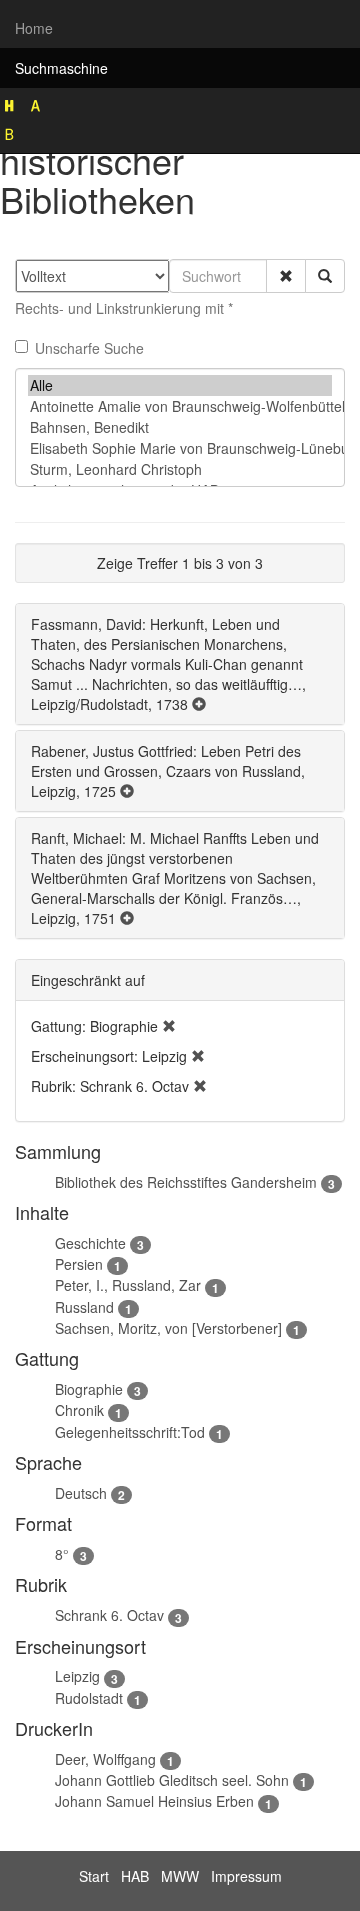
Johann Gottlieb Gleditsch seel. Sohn (172, 1780)
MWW (180, 1876)
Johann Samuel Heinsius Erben (154, 1801)
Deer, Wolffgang (105, 1759)
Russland (84, 1307)
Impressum (246, 1876)
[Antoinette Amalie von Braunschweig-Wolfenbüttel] (180, 406)
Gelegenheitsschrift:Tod (130, 1432)
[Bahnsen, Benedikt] (180, 427)
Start (94, 1876)
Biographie (89, 1389)
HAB (135, 1876)
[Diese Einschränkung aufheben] (169, 1026)
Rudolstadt (89, 1698)
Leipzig (77, 1676)
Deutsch (81, 1493)
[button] (286, 276)
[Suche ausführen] (325, 276)
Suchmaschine (61, 68)
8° (62, 1554)
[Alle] (180, 385)
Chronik (79, 1410)
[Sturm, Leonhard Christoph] (180, 469)
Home (34, 28)
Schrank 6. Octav (109, 1615)
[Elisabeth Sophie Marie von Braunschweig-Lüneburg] (180, 448)
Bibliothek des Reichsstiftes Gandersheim (186, 1182)
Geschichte (90, 1243)
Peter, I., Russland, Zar (128, 1285)
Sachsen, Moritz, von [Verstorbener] (168, 1328)
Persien (79, 1264)
